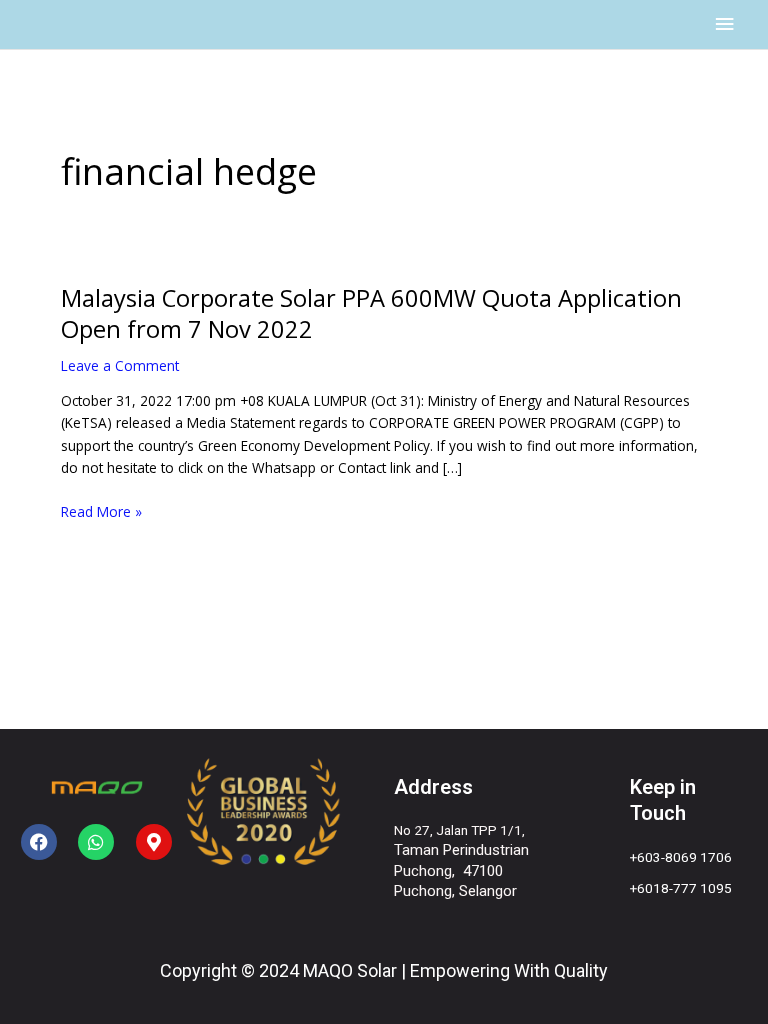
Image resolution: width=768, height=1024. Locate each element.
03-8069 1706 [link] (688, 857)
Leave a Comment (120, 365)
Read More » (101, 512)
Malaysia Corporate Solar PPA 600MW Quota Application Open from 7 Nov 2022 (371, 313)
